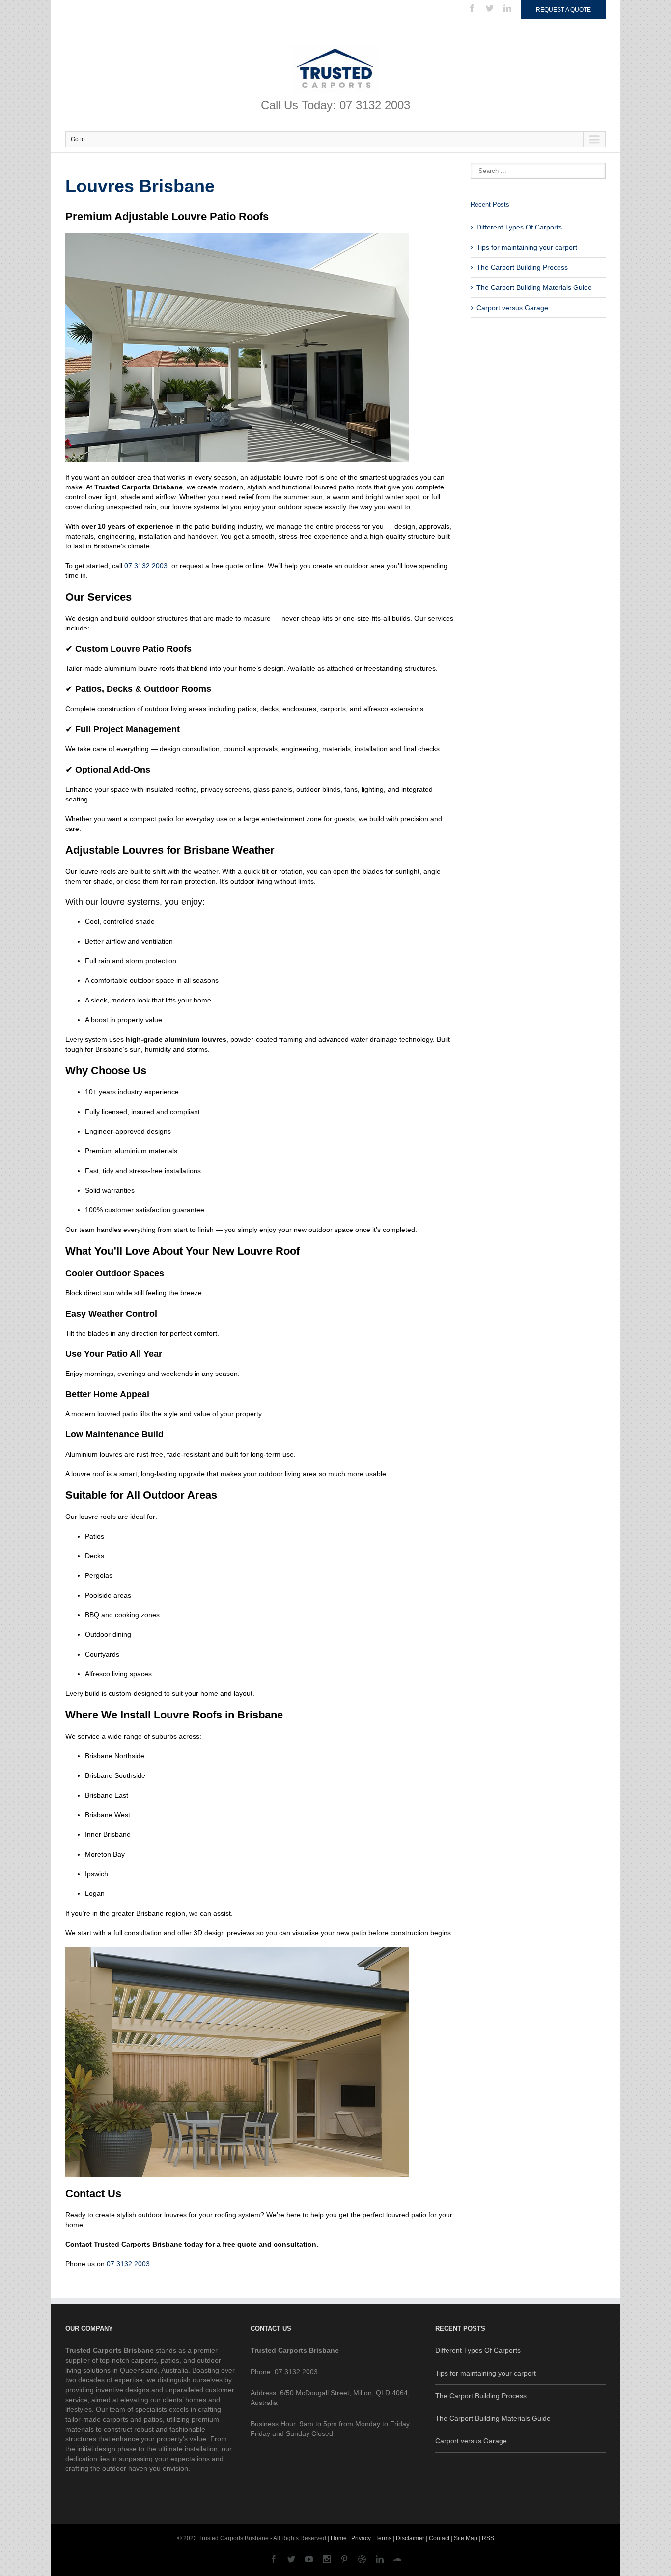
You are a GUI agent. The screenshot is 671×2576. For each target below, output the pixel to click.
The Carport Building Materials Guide (534, 287)
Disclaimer (410, 2538)
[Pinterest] (344, 2559)
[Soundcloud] (397, 2559)
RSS (488, 2538)
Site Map (466, 2538)
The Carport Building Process (522, 267)
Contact (439, 2538)
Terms (383, 2538)
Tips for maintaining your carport (527, 247)
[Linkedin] (507, 8)
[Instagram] (327, 2559)
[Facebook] (472, 8)
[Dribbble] (362, 2559)
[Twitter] (490, 8)
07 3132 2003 (146, 566)
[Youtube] (309, 2559)
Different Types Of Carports (519, 227)
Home (339, 2538)
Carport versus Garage (512, 308)
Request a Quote (563, 10)
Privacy (361, 2538)
